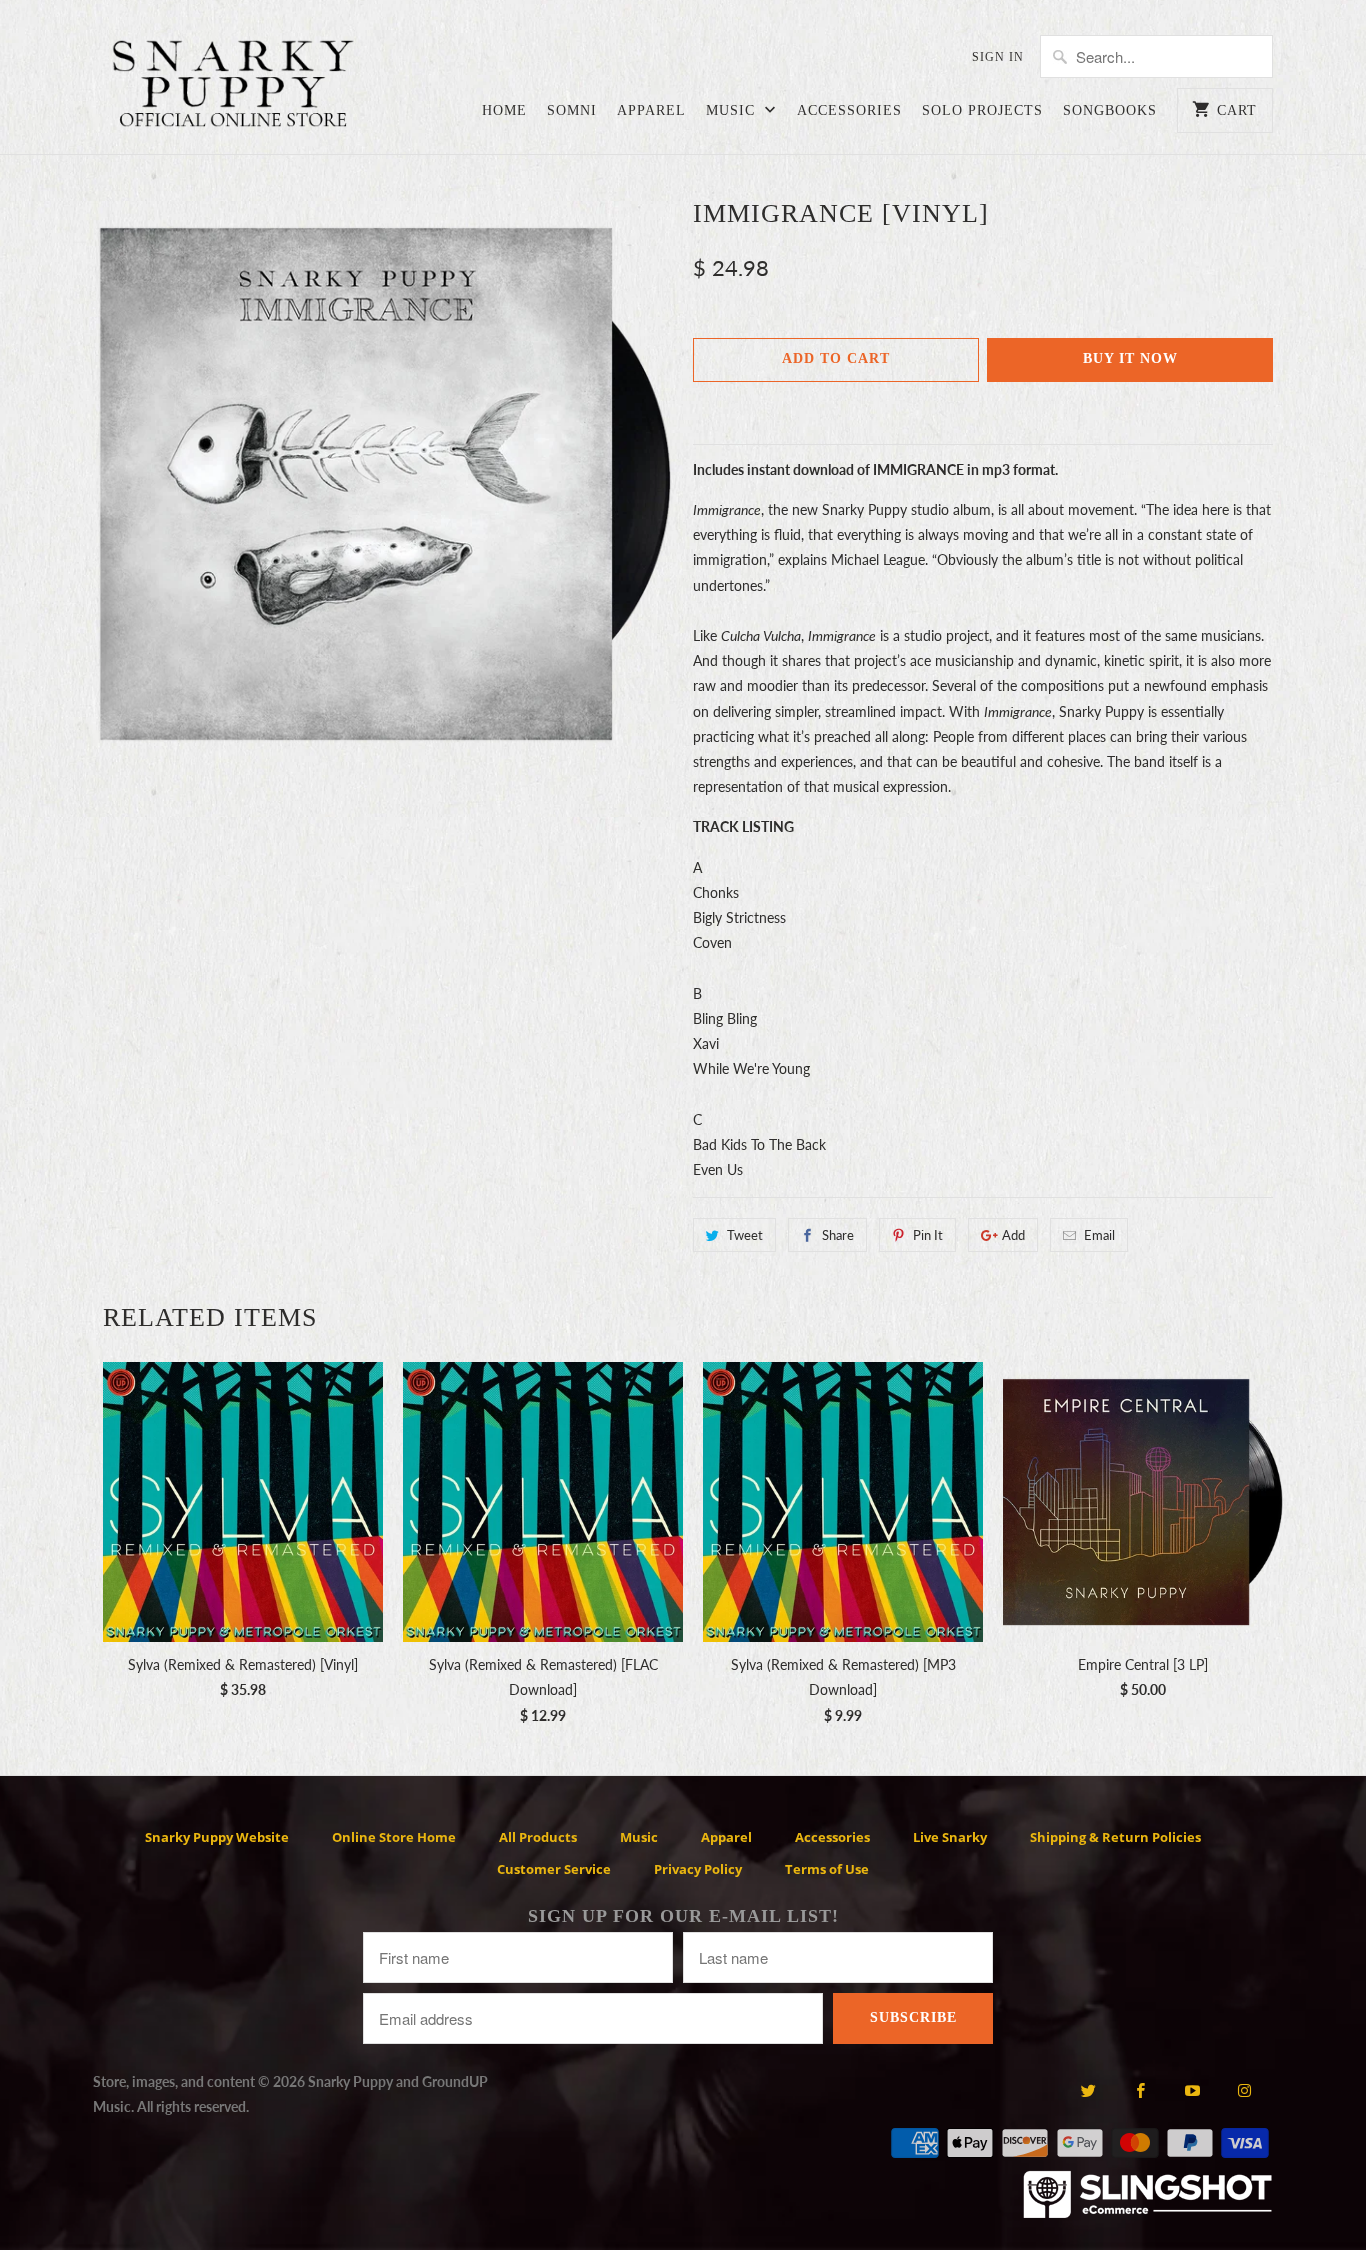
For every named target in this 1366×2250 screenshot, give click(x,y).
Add (1013, 1235)
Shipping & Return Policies (1115, 1837)
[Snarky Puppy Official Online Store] (233, 87)
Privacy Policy (698, 1869)
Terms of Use (827, 1869)
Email (1099, 1235)
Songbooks (1110, 110)
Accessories (849, 110)
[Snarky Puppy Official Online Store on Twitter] (1087, 2090)
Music (733, 110)
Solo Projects (982, 110)
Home (504, 110)
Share (838, 1235)
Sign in (998, 57)
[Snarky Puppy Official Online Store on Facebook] (1140, 2090)
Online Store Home (394, 1837)
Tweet (745, 1235)
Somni (572, 110)
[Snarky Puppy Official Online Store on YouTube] (1192, 2090)
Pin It (928, 1235)
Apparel (651, 110)
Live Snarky (950, 1837)
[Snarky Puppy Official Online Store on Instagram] (1244, 2090)
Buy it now (1130, 358)
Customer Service (554, 1869)
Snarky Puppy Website (217, 1837)
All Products (538, 1837)
